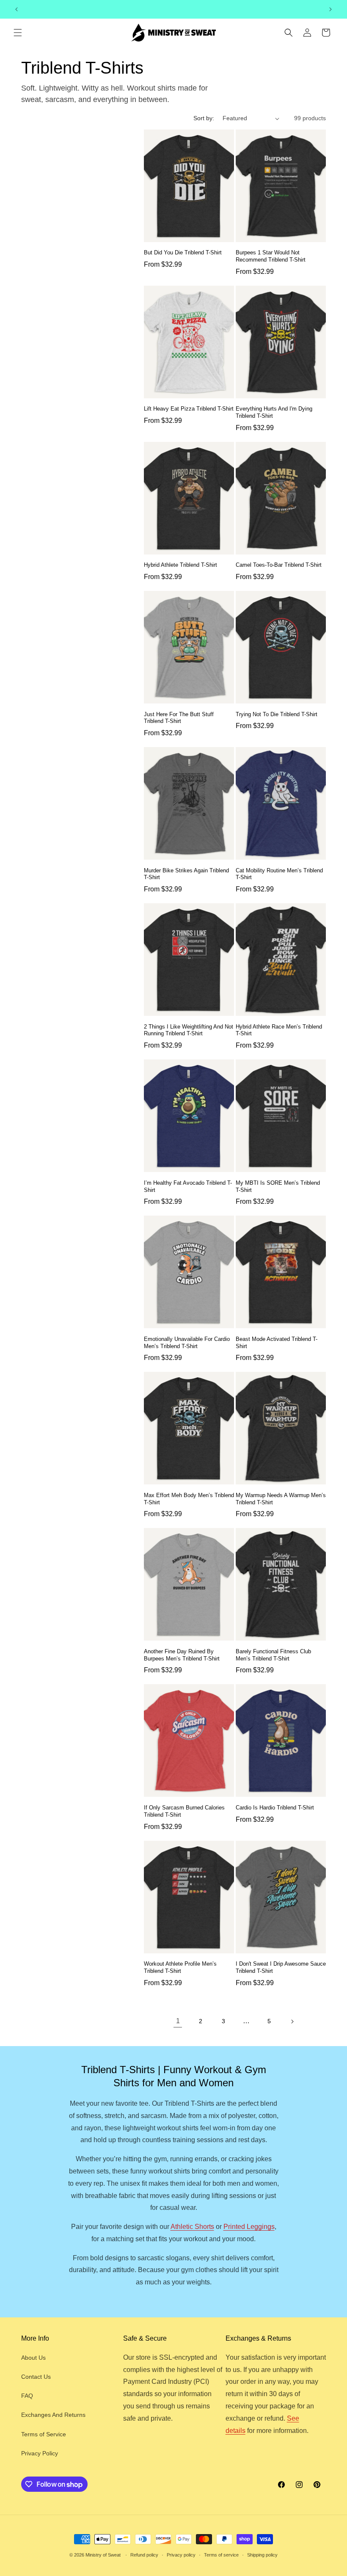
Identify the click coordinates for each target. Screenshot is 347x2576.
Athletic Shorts (192, 2227)
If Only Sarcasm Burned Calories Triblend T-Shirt (184, 1811)
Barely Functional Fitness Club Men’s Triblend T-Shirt (273, 1655)
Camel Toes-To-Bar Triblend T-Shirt (279, 565)
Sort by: (204, 118)
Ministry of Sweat (103, 2555)
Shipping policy (262, 2555)
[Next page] (292, 2022)
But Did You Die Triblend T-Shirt (183, 252)
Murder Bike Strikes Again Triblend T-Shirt (186, 874)
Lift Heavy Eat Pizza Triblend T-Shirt (189, 409)
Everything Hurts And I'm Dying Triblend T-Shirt (274, 412)
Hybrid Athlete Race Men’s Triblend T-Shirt (279, 1030)
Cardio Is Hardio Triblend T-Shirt (275, 1808)
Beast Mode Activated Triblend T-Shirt (277, 1343)
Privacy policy (181, 2555)
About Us (33, 2358)
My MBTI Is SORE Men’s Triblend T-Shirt (278, 1186)
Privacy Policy (40, 2453)
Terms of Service (44, 2434)
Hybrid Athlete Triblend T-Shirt (180, 565)
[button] (18, 33)
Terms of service (221, 2555)
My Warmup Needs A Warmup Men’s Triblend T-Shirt (281, 1499)
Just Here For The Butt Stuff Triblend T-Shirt (179, 718)
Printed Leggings (249, 2227)
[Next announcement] (330, 9)
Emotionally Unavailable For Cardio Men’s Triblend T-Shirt (187, 1343)
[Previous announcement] (17, 9)
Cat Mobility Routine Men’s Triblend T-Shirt (279, 874)
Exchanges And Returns (53, 2415)
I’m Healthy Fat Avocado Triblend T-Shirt (188, 1186)
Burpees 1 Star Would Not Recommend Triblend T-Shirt (271, 256)
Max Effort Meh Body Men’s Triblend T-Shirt (189, 1499)
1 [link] (178, 2021)
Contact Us (36, 2377)
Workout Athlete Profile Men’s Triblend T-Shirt (180, 1967)
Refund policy (144, 2555)
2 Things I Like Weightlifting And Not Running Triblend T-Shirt (189, 1030)
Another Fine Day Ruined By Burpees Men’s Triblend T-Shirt (182, 1655)
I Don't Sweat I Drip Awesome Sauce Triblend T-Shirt (281, 1967)
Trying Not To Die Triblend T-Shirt (277, 714)
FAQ (27, 2396)
